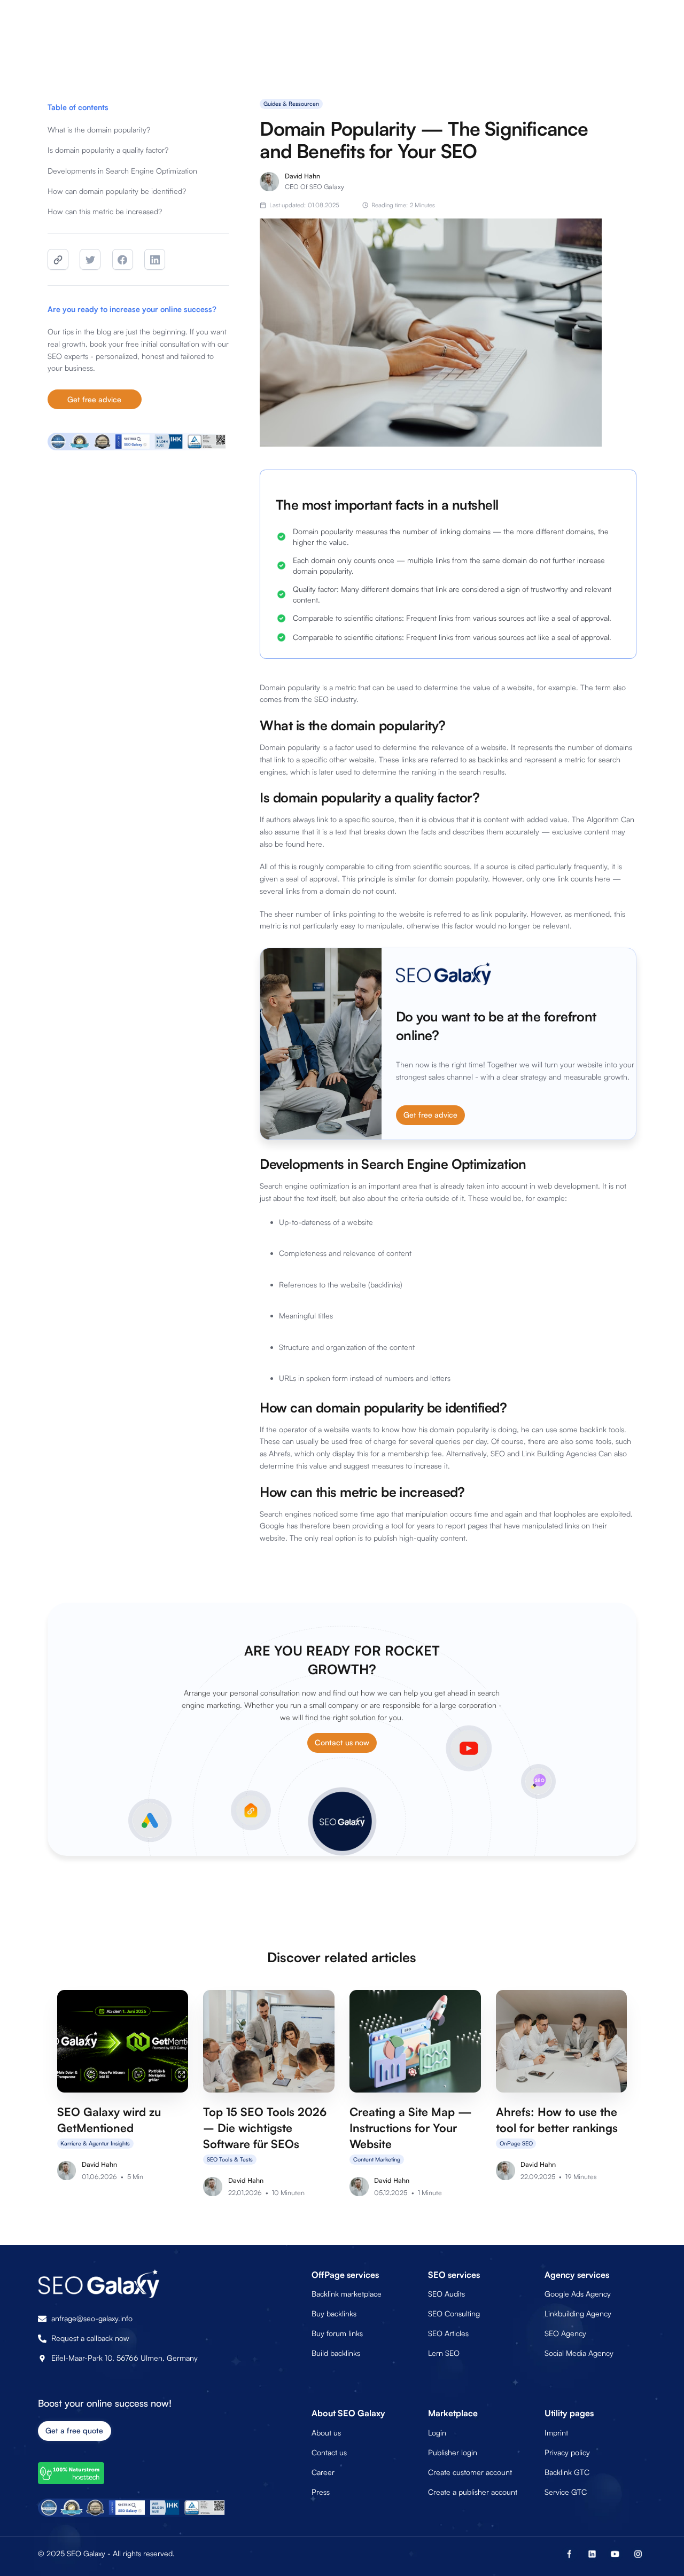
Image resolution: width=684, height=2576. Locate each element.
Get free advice (94, 399)
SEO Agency (565, 2333)
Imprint (556, 2433)
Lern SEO (444, 2353)
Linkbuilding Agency (578, 2313)
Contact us (329, 2452)
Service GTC (566, 2492)
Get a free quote (74, 2430)
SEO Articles (448, 2333)
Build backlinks (336, 2353)
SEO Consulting (454, 2313)
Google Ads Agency (578, 2294)
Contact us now (342, 1742)
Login (437, 2433)
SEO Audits (446, 2294)
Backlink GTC (567, 2472)
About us (326, 2433)
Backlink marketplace (347, 2294)
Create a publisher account (473, 2492)
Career (323, 2472)
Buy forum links (337, 2333)
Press (321, 2492)
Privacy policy (567, 2452)
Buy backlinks (334, 2313)
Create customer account (470, 2472)
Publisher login (453, 2452)
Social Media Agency (579, 2353)
